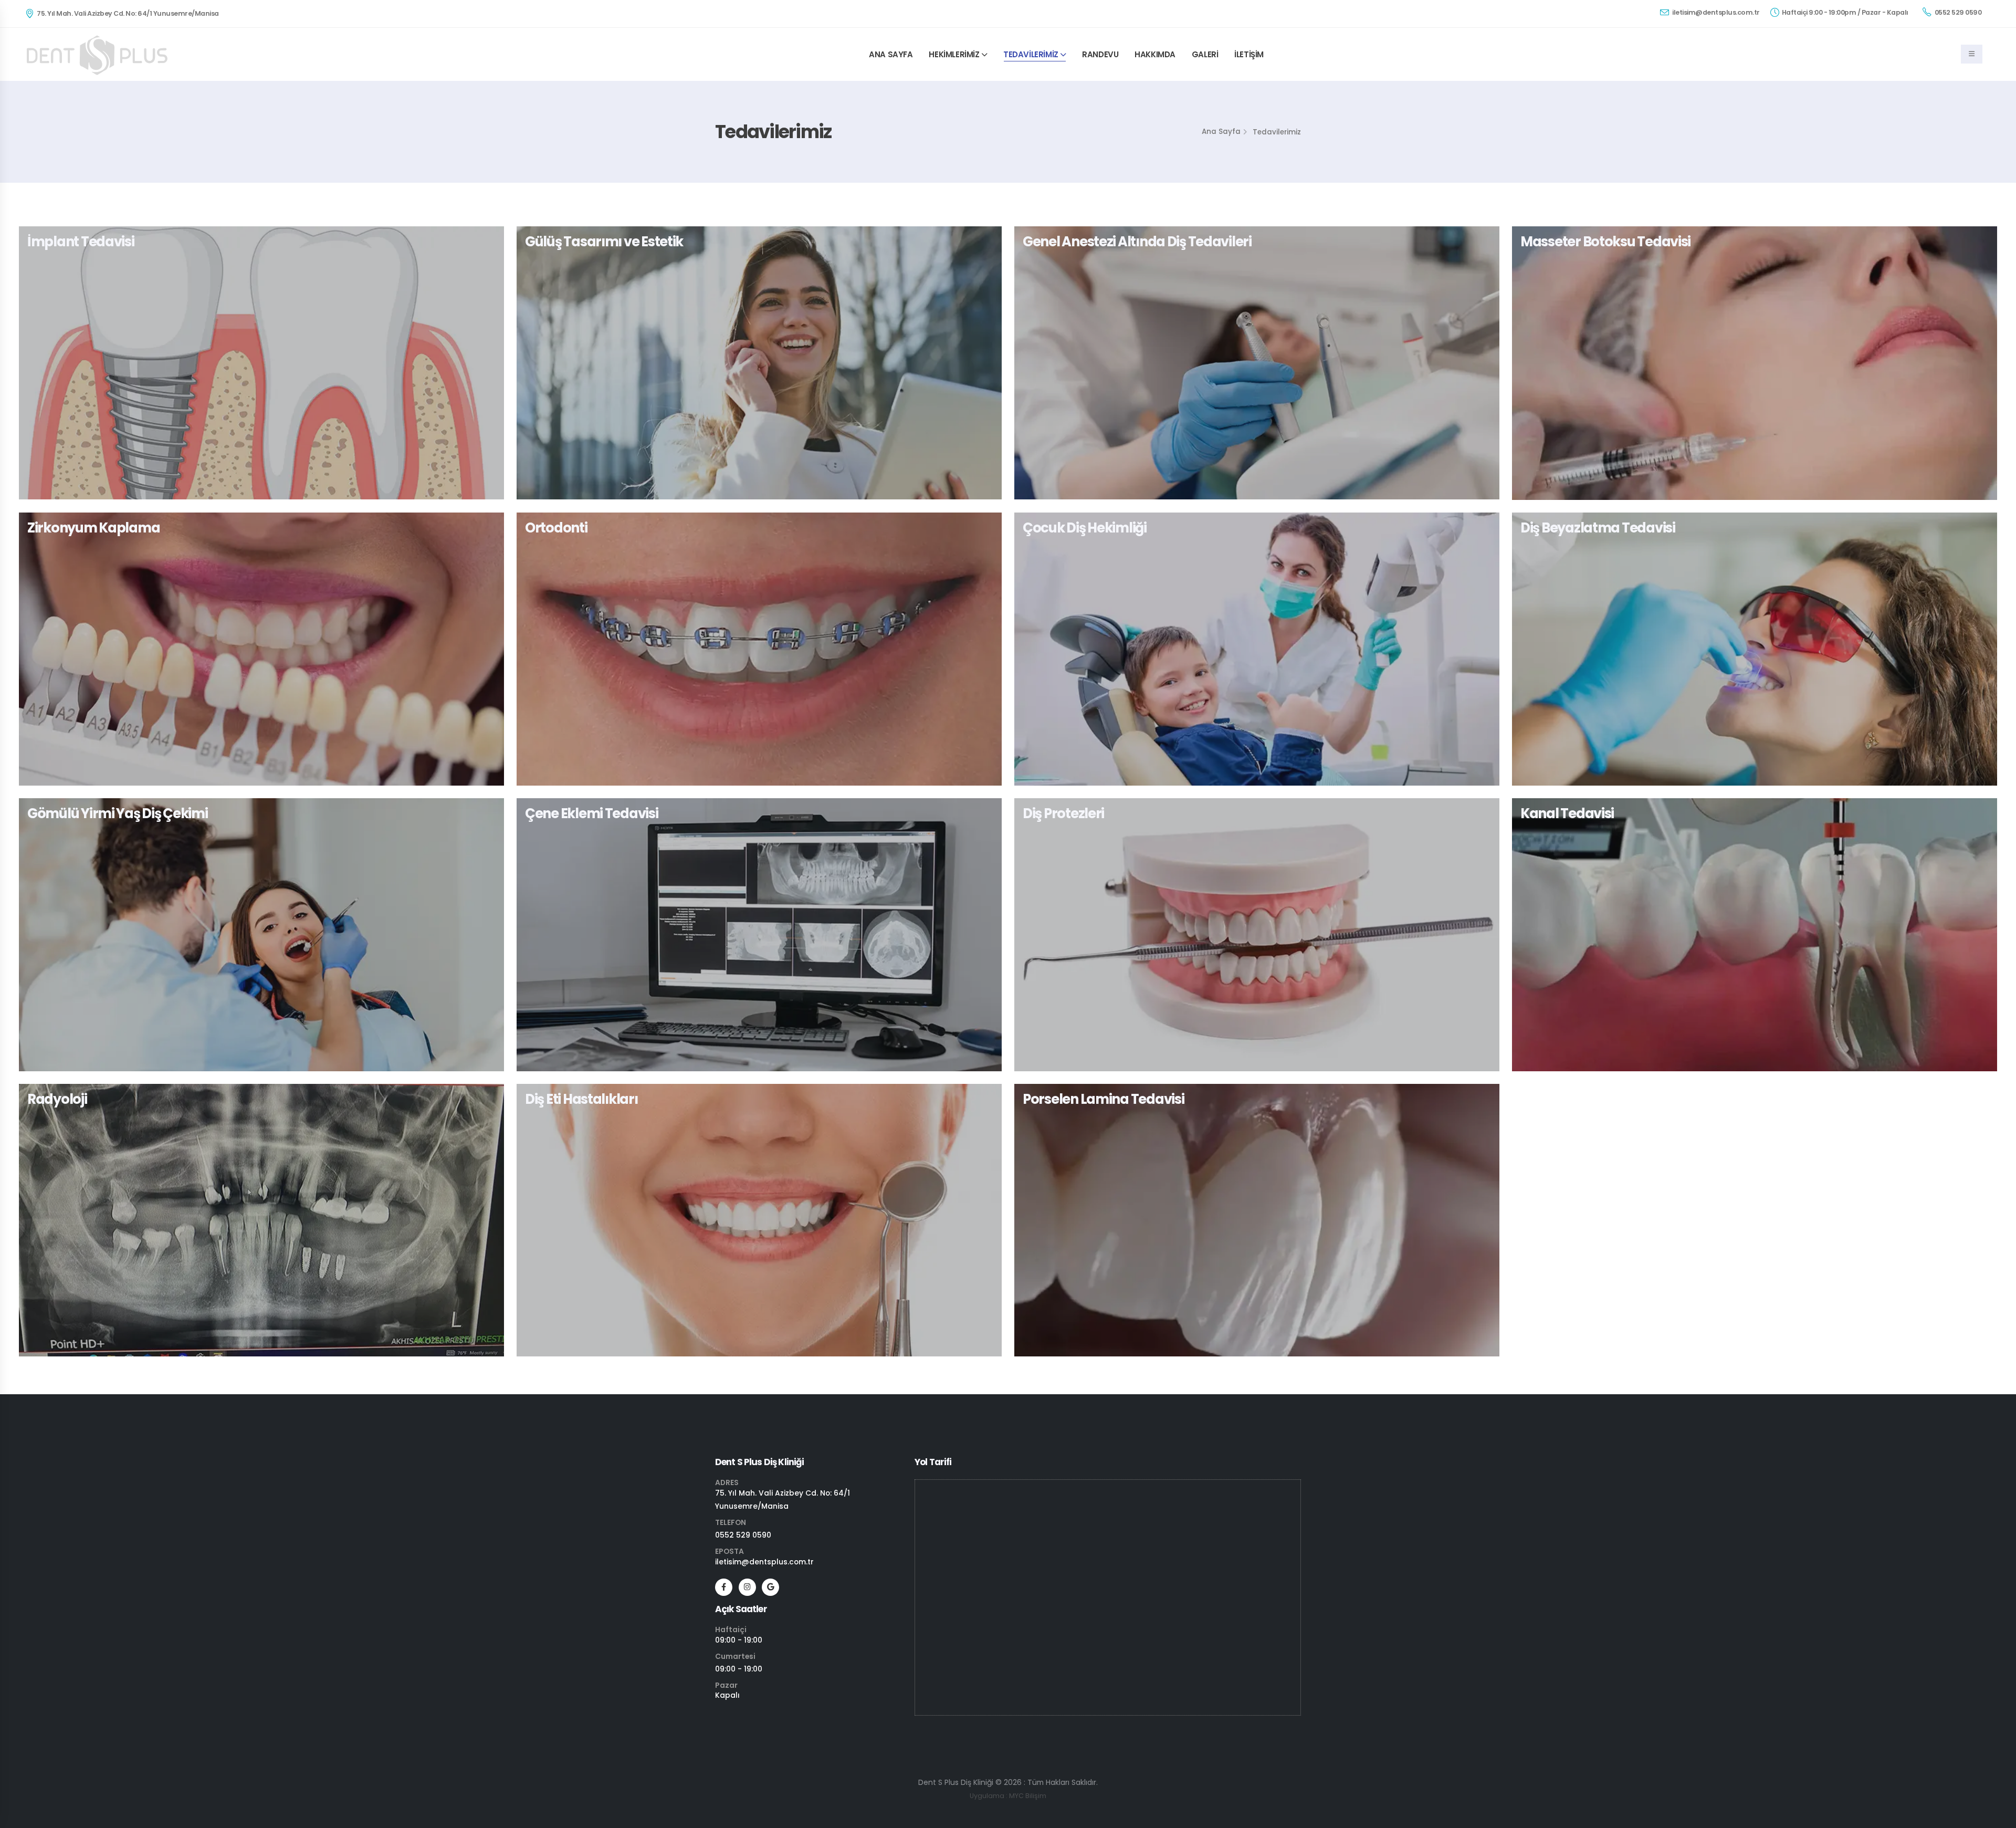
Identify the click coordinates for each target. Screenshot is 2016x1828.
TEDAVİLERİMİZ (1031, 54)
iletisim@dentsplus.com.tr (1715, 12)
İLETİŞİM (1249, 54)
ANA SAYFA (891, 54)
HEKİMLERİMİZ (954, 54)
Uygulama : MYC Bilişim (1008, 1796)
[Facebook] (724, 1587)
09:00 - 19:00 (739, 1640)
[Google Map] (770, 1587)
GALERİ (1205, 54)
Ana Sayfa (1221, 132)
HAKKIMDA (1155, 54)
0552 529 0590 (1957, 12)
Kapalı (727, 1695)
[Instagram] (747, 1587)
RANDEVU (1100, 54)
